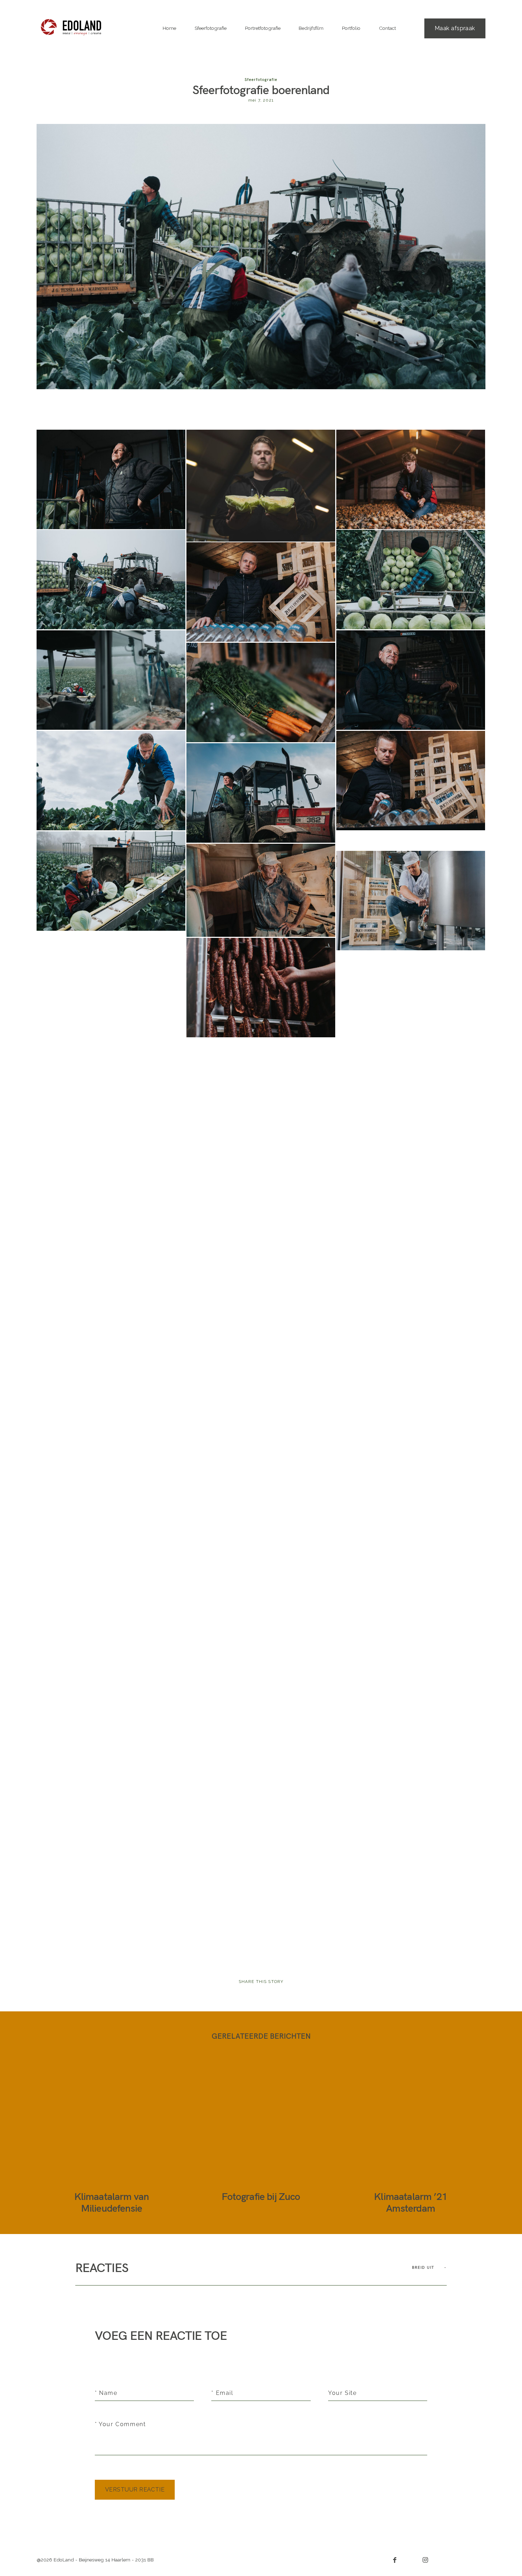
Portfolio (351, 28)
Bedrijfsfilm (311, 28)
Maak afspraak (455, 28)
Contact (387, 28)
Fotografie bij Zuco (261, 2137)
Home (169, 28)
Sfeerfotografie (211, 28)
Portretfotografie (263, 28)
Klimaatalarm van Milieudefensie (111, 2137)
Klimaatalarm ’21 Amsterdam (410, 2137)
